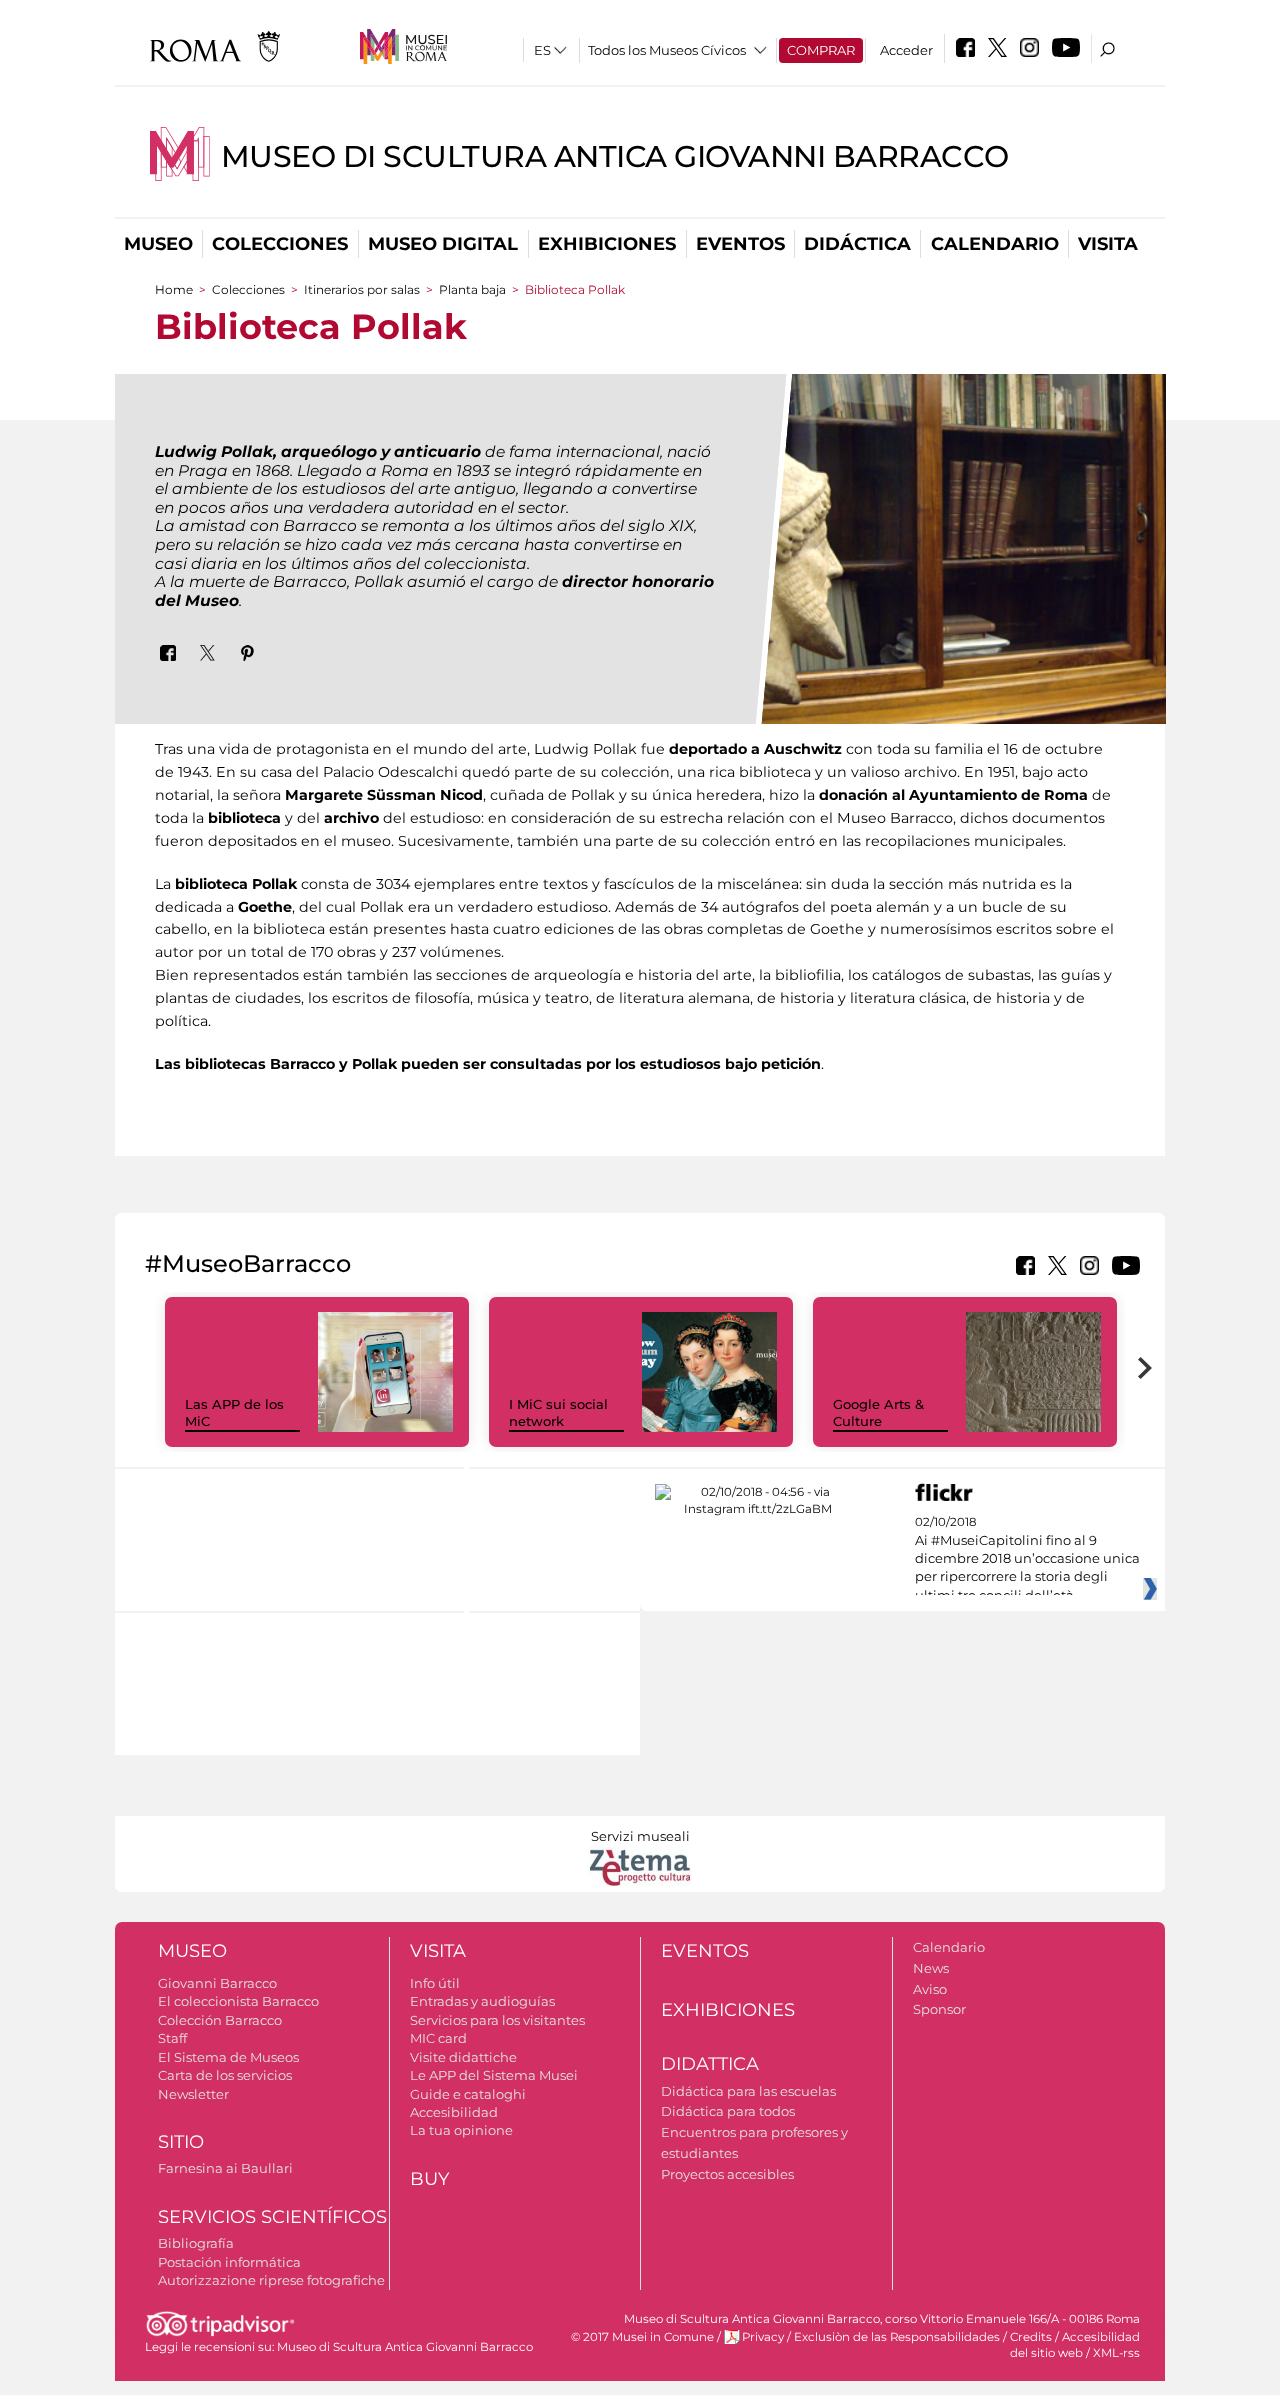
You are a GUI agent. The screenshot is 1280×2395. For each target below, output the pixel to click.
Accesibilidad (454, 2112)
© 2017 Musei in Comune (642, 2337)
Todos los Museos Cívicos (667, 50)
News (931, 1968)
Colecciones (280, 244)
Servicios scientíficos (272, 2217)
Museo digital (443, 244)
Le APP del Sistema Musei (494, 2075)
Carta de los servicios (225, 2075)
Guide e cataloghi (468, 2094)
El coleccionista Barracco (238, 2001)
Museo (158, 244)
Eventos (740, 244)
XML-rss (1116, 2353)
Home (174, 289)
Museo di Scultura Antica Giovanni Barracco (615, 156)
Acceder (906, 50)
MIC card (438, 2038)
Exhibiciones (607, 244)
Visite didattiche (463, 2057)
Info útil (435, 1983)
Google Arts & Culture (878, 1412)
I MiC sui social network (558, 1412)
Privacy (763, 2337)
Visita (1108, 244)
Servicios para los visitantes (497, 2020)
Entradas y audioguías (482, 2001)
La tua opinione (461, 2130)
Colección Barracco (220, 2020)
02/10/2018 (1027, 1559)
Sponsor (939, 2009)
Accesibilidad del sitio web (1075, 2344)
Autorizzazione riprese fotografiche (271, 2280)
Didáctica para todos (728, 2111)
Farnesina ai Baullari (225, 2168)
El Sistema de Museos (228, 2057)
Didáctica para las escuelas (748, 2091)
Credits (1031, 2337)
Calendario (995, 244)
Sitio (181, 2142)
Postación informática (229, 2262)
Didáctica (857, 244)
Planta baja (472, 289)
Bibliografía (196, 2243)
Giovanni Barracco (217, 1983)
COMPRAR (821, 50)
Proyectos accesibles (727, 2174)
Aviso (930, 1989)
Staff (172, 2038)
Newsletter (193, 2094)
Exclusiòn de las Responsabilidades (897, 2337)
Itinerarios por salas (362, 289)
